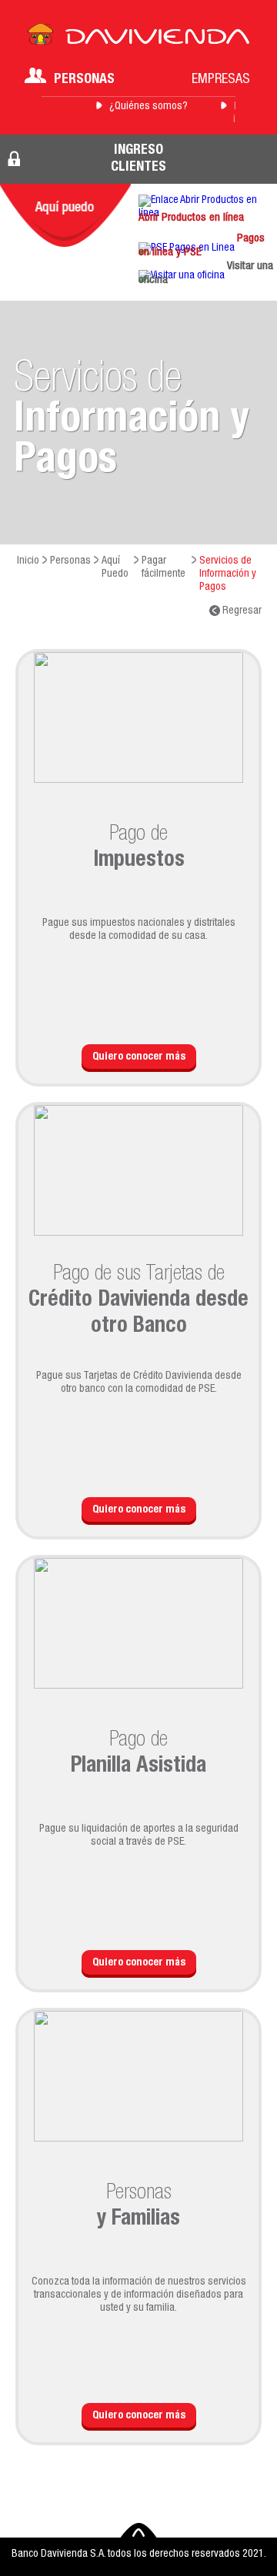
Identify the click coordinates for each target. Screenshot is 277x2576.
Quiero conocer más (139, 1057)
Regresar (241, 611)
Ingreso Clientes (138, 159)
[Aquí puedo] (65, 215)
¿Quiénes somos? (149, 107)
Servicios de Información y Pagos (228, 574)
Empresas (221, 80)
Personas (84, 80)
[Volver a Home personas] (138, 38)
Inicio (28, 561)
